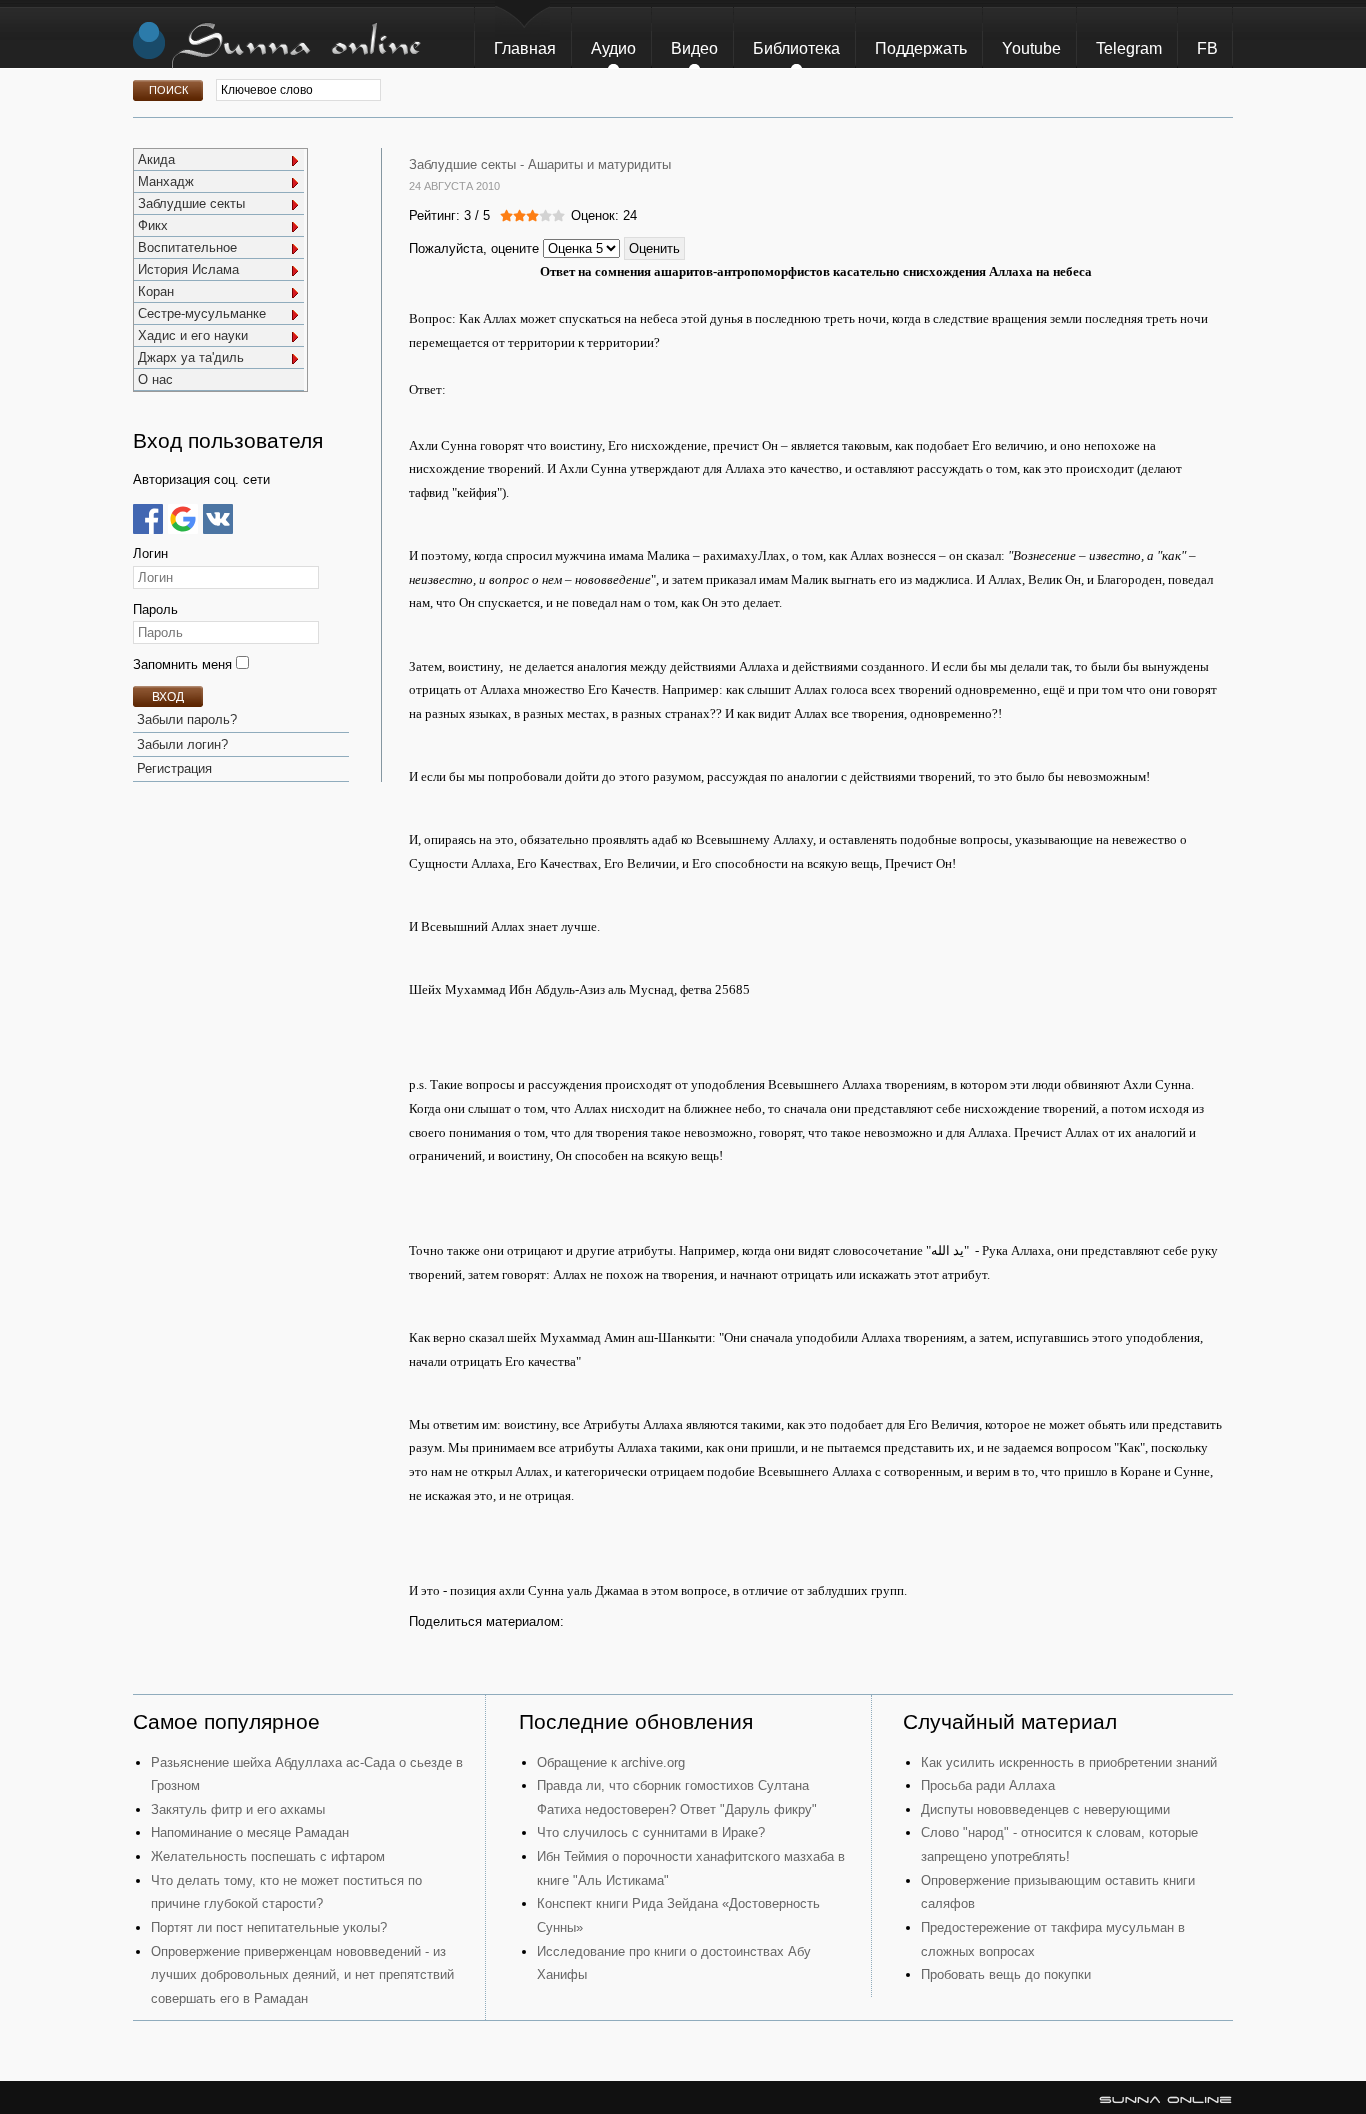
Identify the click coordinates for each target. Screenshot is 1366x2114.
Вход (168, 697)
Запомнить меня (184, 664)
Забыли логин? (182, 744)
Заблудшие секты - (466, 164)
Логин (150, 553)
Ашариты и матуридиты (599, 164)
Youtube (1031, 48)
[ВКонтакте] (218, 519)
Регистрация (174, 768)
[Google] (183, 519)
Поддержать (921, 48)
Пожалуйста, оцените (474, 248)
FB (1207, 48)
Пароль (155, 609)
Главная (525, 48)
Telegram (1129, 48)
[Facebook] (148, 519)
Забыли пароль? (187, 719)
